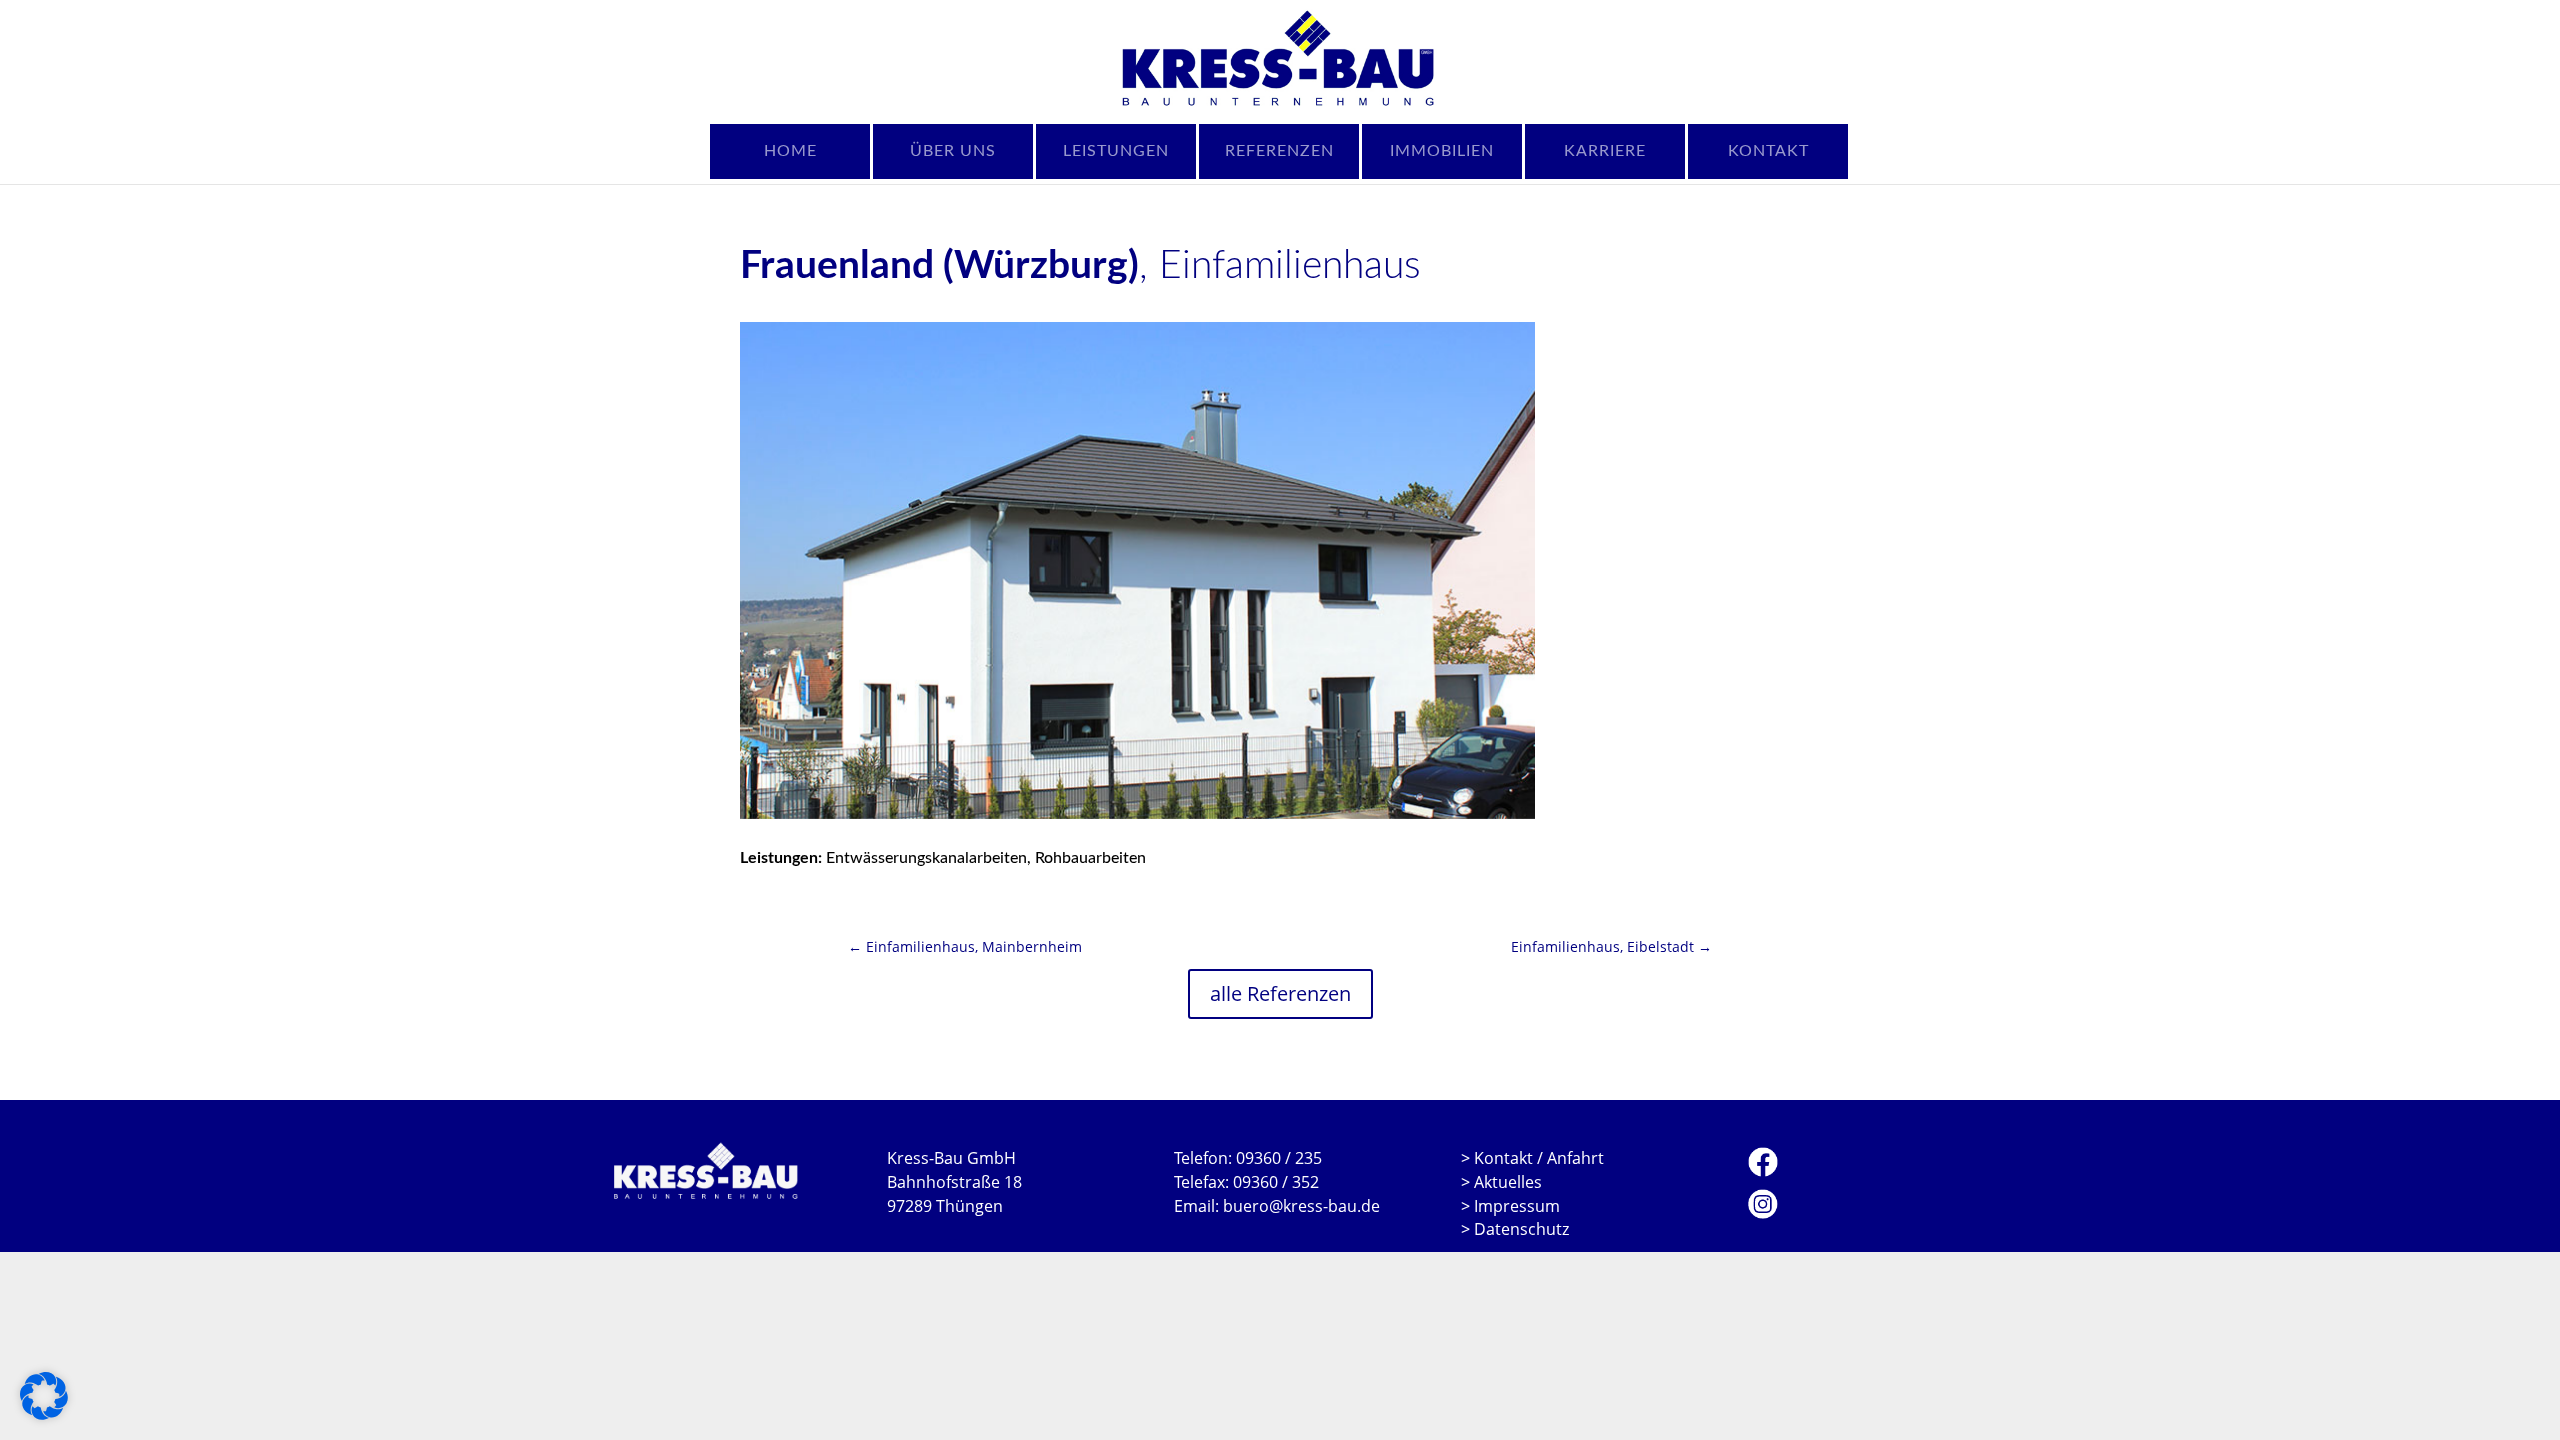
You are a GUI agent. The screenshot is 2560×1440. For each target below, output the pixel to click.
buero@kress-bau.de (1301, 1206)
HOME (790, 151)
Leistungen (1116, 151)
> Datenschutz (1515, 1229)
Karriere (1605, 151)
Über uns (953, 151)
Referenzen (1279, 151)
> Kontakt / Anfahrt (1532, 1158)
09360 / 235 (1279, 1158)
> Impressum (1510, 1206)
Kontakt (1768, 151)
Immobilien (1442, 151)
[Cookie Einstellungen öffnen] (44, 1414)
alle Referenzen (1280, 993)
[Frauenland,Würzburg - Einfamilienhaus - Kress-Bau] (1137, 570)
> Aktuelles (1501, 1182)
